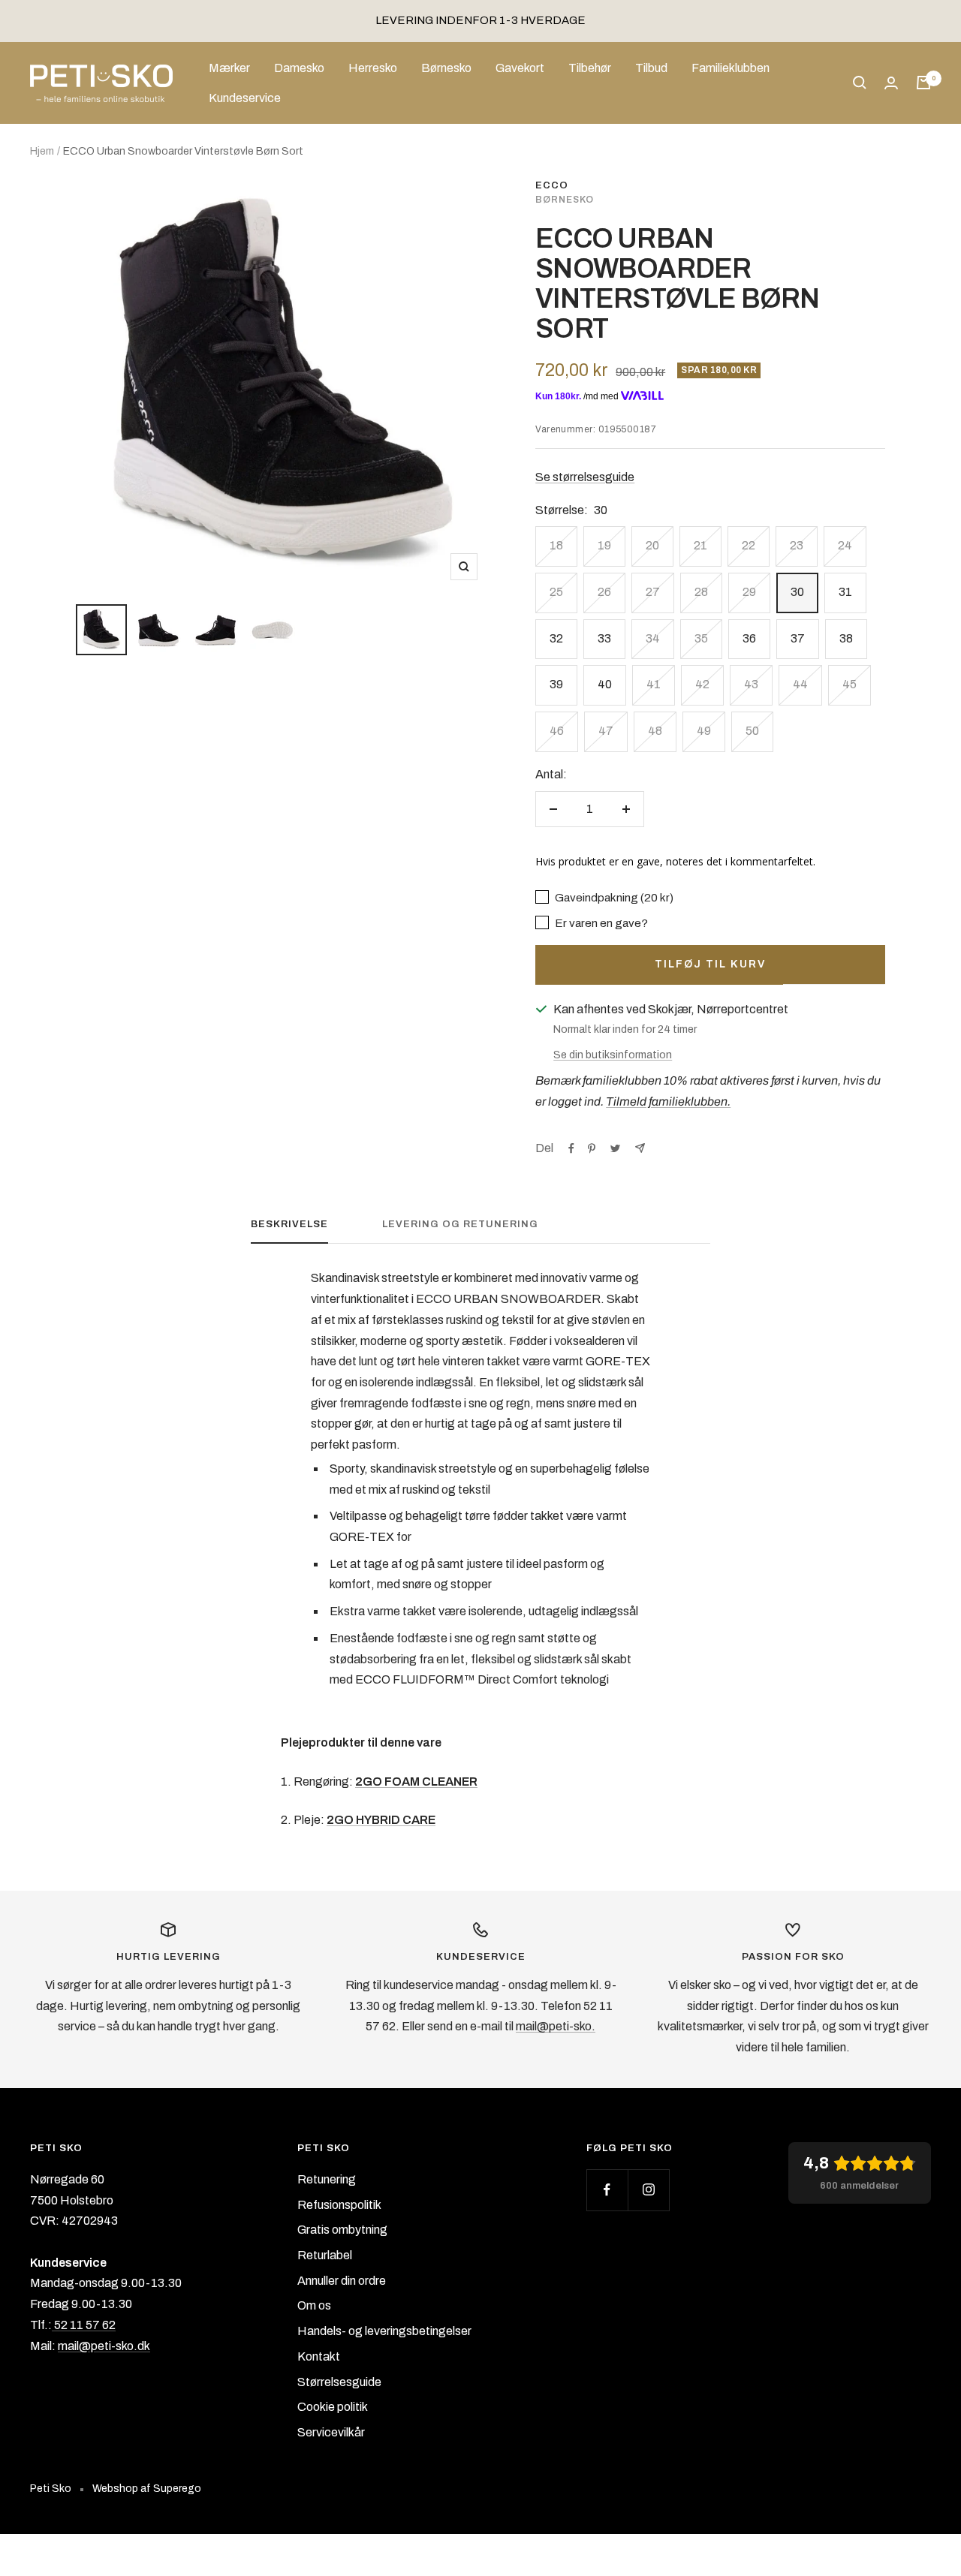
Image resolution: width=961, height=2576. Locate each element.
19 (604, 545)
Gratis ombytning (342, 2230)
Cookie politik (333, 2407)
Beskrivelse (289, 1224)
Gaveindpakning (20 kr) (613, 898)
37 (798, 638)
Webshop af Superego (147, 2489)
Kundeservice (245, 97)
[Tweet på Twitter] (615, 1148)
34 (653, 638)
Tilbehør (590, 68)
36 (749, 638)
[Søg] (860, 83)
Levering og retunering (460, 1224)
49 (704, 731)
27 (653, 592)
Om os (314, 2305)
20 (652, 545)
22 (749, 545)
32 (556, 638)
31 (845, 592)
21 (700, 545)
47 (606, 731)
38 (846, 638)
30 (797, 592)
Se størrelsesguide (585, 477)
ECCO (552, 185)
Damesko (299, 68)
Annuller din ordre (342, 2281)
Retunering (327, 2179)
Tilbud (651, 68)
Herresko (373, 68)
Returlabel (325, 2255)
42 (702, 684)
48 (655, 731)
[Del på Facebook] (571, 1148)
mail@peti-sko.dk (104, 2346)
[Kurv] (923, 83)
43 (751, 684)
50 (752, 731)
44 (800, 684)
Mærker (229, 68)
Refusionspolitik (339, 2205)
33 (604, 638)
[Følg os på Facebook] (607, 2190)
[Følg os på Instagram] (648, 2190)
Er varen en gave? (600, 923)
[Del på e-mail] (640, 1148)
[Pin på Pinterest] (592, 1148)
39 (556, 684)
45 (850, 684)
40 (605, 684)
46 (557, 731)
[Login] (891, 83)
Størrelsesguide (339, 2382)
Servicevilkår (331, 2432)
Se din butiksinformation (613, 1055)
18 (556, 545)
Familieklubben (731, 68)
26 (604, 592)
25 (556, 592)
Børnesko (446, 68)
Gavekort (520, 68)
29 (749, 592)
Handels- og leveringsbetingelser (384, 2331)
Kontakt (319, 2356)
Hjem (42, 151)
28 (701, 592)
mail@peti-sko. (556, 2026)
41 (654, 684)
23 (797, 545)
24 (845, 545)
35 (701, 638)
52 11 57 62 (84, 2325)
